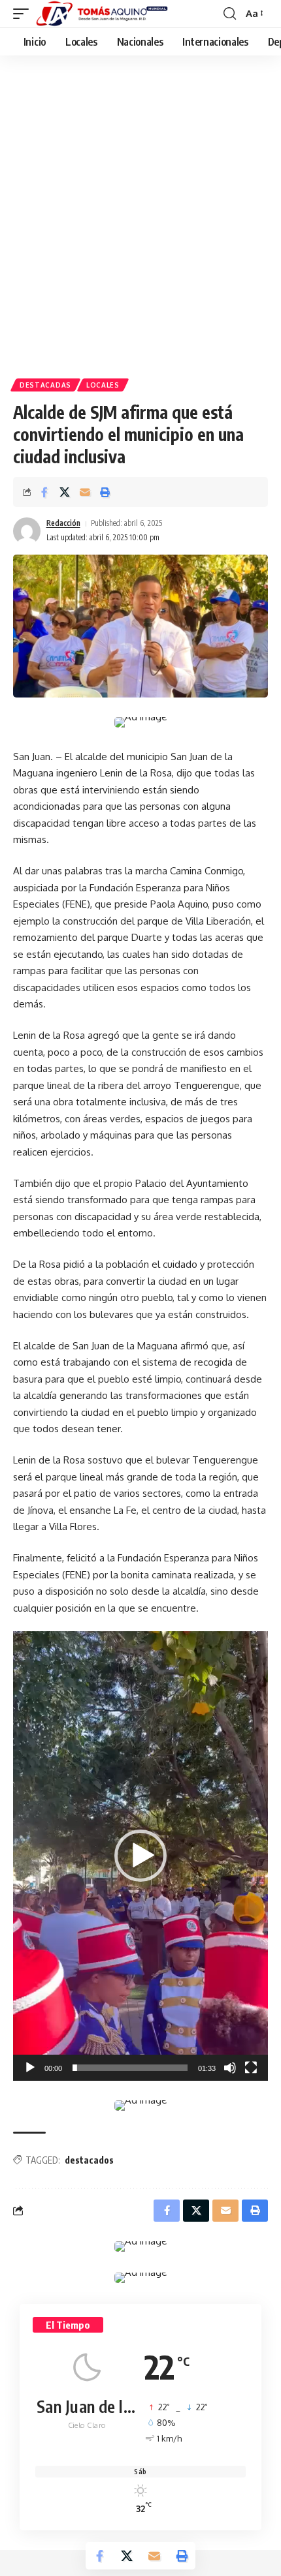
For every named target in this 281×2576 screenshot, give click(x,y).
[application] (140, 1856)
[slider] (130, 2068)
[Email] (85, 492)
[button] (24, 14)
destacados (89, 2160)
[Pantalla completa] (251, 2068)
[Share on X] (65, 492)
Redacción (63, 523)
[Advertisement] (140, 222)
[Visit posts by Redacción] (27, 531)
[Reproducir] (30, 2068)
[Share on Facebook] (44, 492)
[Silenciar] (230, 2068)
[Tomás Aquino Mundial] (102, 14)
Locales (103, 385)
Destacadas (45, 385)
